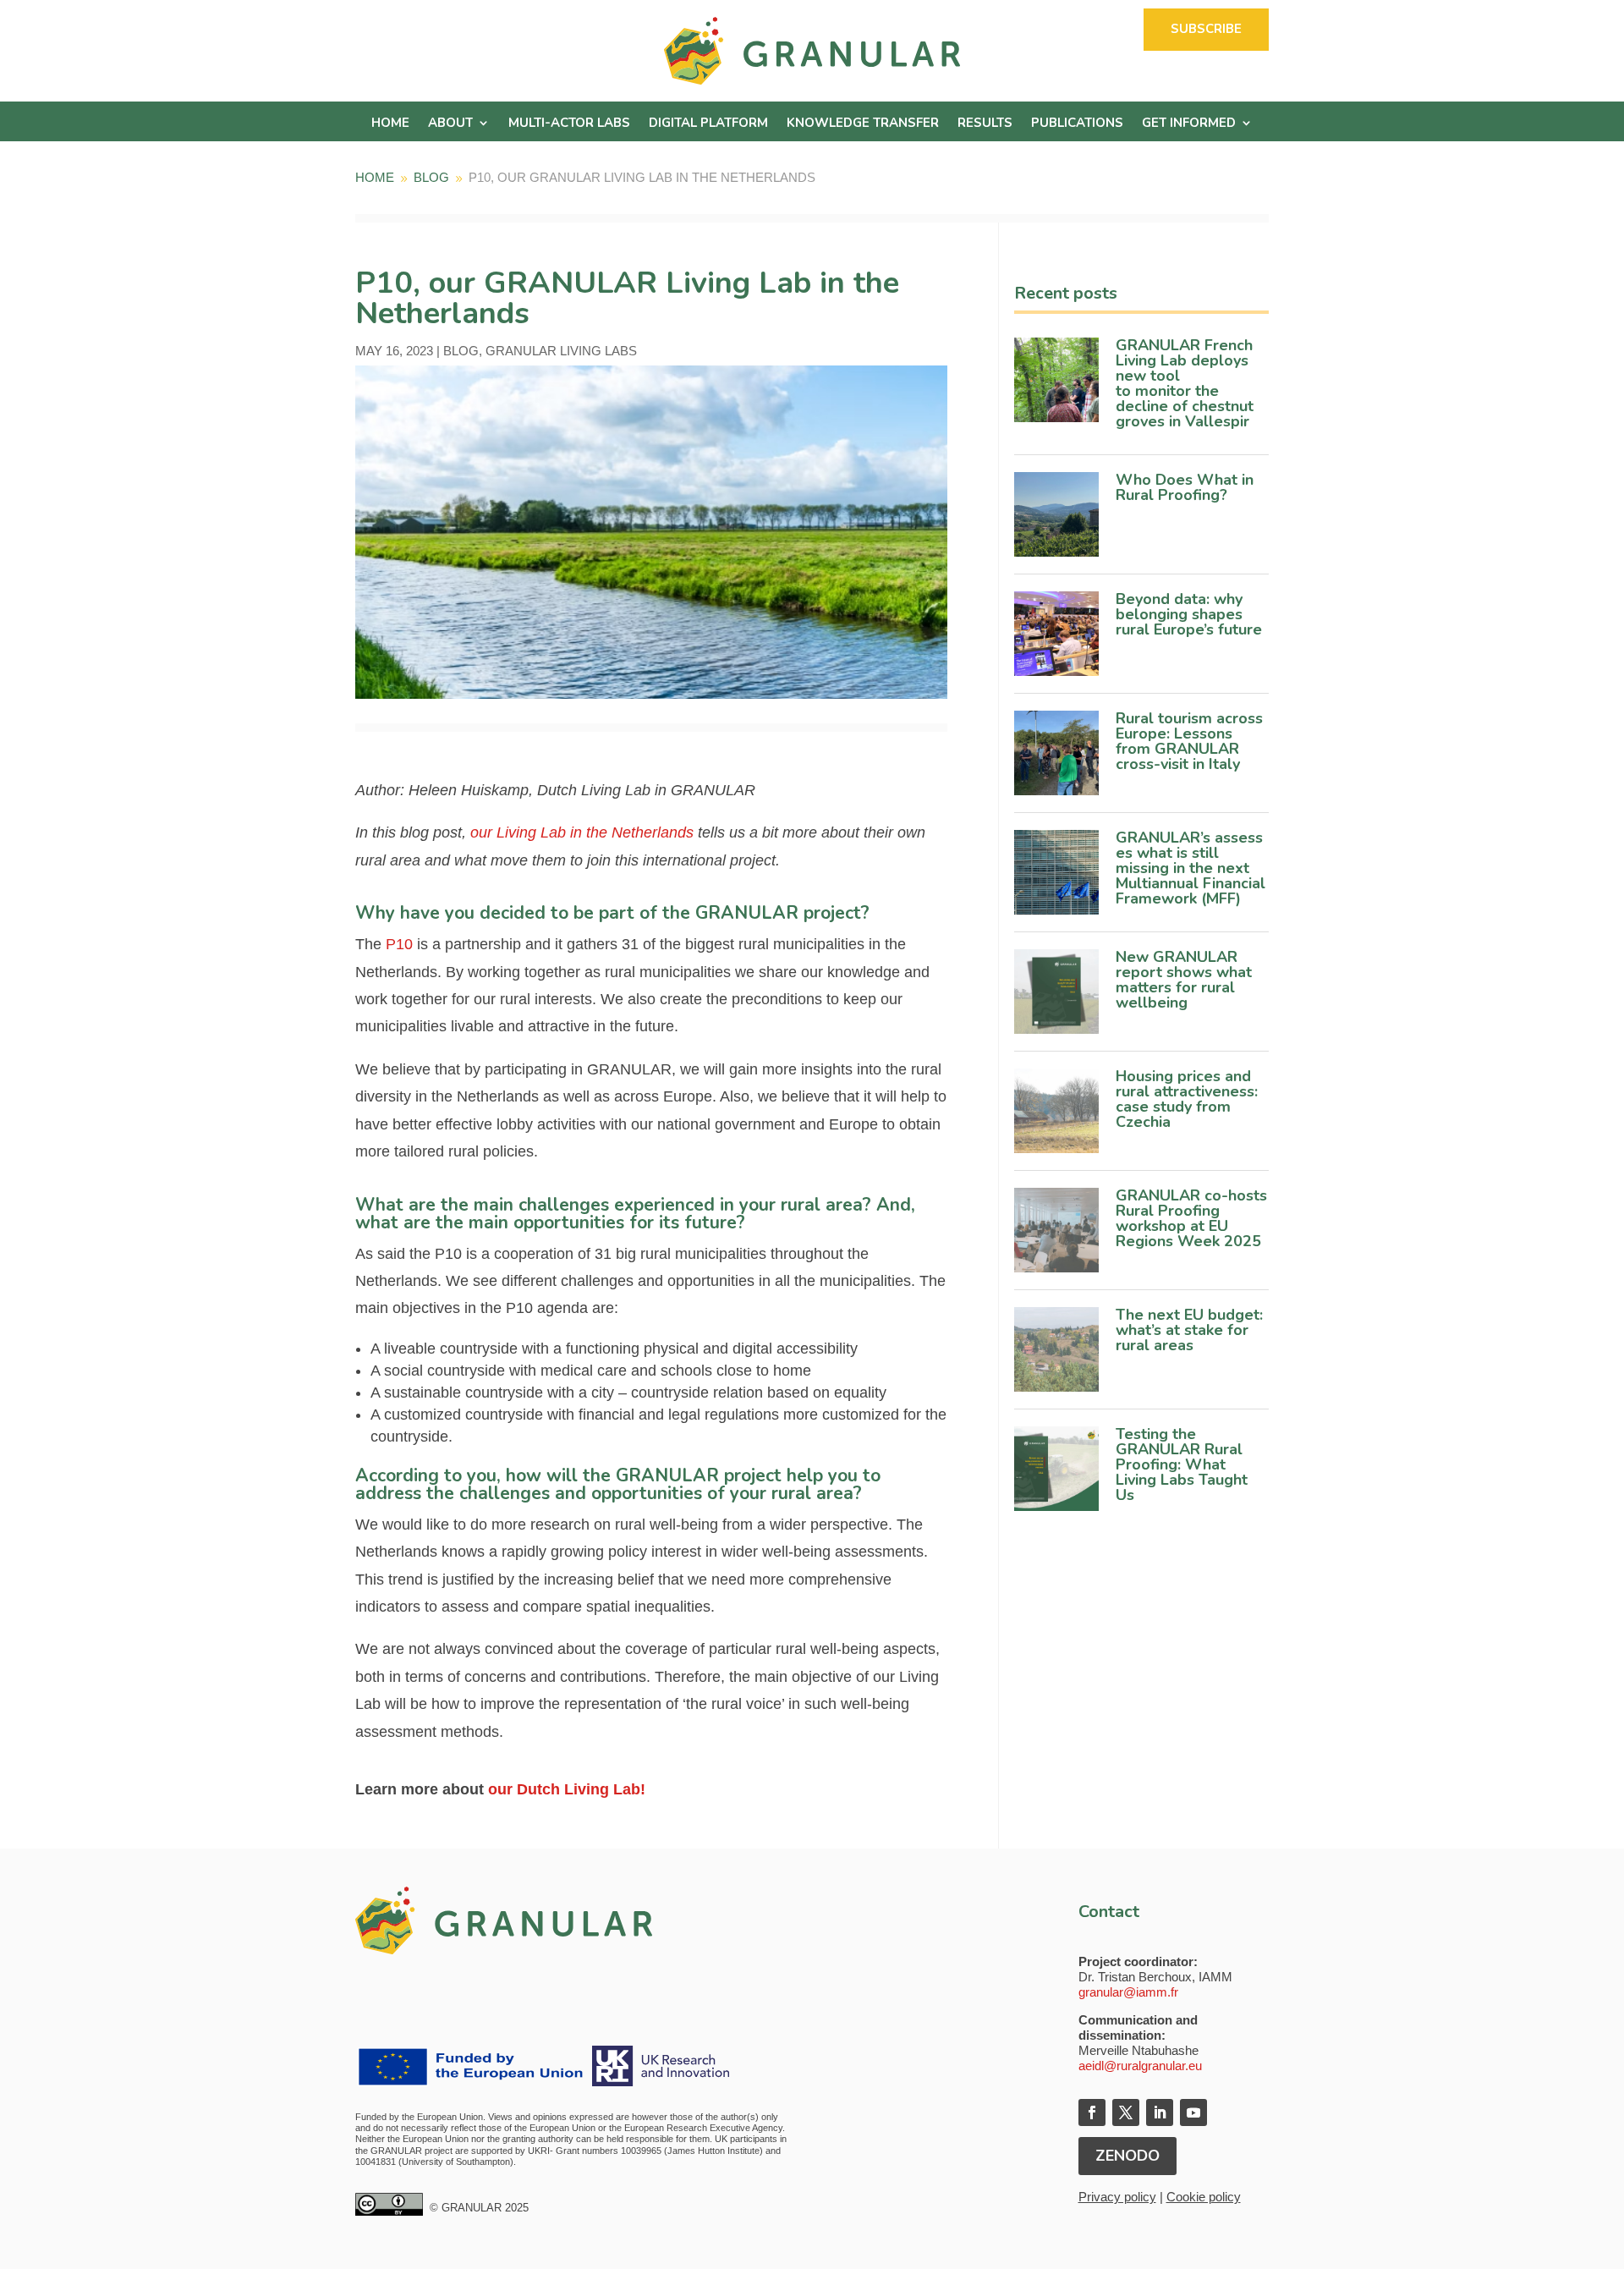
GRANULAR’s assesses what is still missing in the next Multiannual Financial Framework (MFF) (1191, 868)
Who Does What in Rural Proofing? (1185, 487)
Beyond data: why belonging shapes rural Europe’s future (1191, 614)
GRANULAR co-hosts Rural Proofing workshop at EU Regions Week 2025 (1191, 1218)
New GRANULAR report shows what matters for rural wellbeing (1184, 980)
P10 (399, 944)
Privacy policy (1117, 2197)
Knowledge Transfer (863, 124)
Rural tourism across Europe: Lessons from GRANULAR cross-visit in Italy (1189, 741)
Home (390, 124)
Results (985, 124)
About (450, 124)
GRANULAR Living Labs (561, 351)
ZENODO (1127, 2156)
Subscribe (1206, 29)
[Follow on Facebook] (1092, 2112)
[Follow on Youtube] (1193, 2112)
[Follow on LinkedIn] (1160, 2112)
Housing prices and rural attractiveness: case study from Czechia (1187, 1099)
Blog (461, 351)
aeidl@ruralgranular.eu (1140, 2066)
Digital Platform (708, 124)
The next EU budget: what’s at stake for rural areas (1189, 1330)
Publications (1077, 124)
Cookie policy (1204, 2197)
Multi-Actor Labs (569, 124)
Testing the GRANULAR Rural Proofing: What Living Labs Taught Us (1182, 1464)
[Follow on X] (1126, 2112)
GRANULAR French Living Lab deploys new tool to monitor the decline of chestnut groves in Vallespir (1187, 383)
